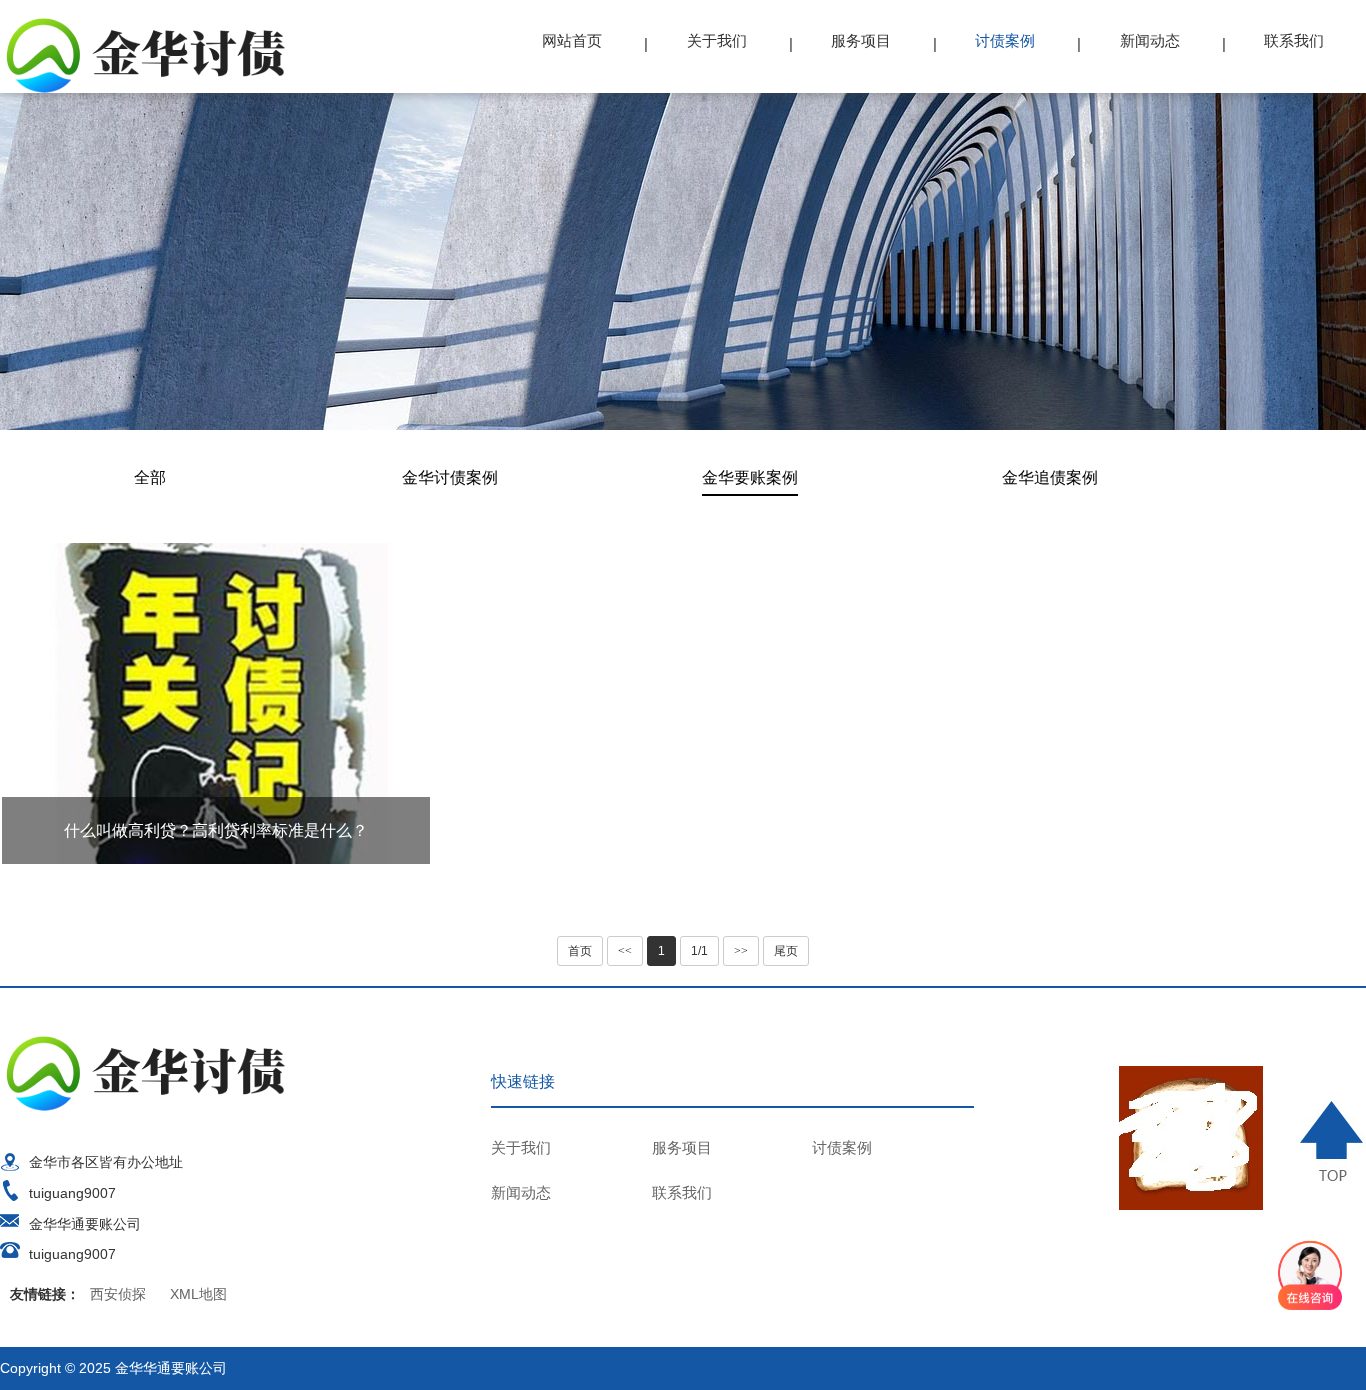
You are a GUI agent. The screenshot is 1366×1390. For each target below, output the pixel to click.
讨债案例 (1005, 40)
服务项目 (861, 40)
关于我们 (717, 40)
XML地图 (198, 1294)
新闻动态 (1150, 40)
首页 (580, 951)
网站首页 (572, 40)
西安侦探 (118, 1294)
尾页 (786, 951)
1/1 (699, 951)
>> (741, 951)
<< (625, 951)
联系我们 (1294, 40)
